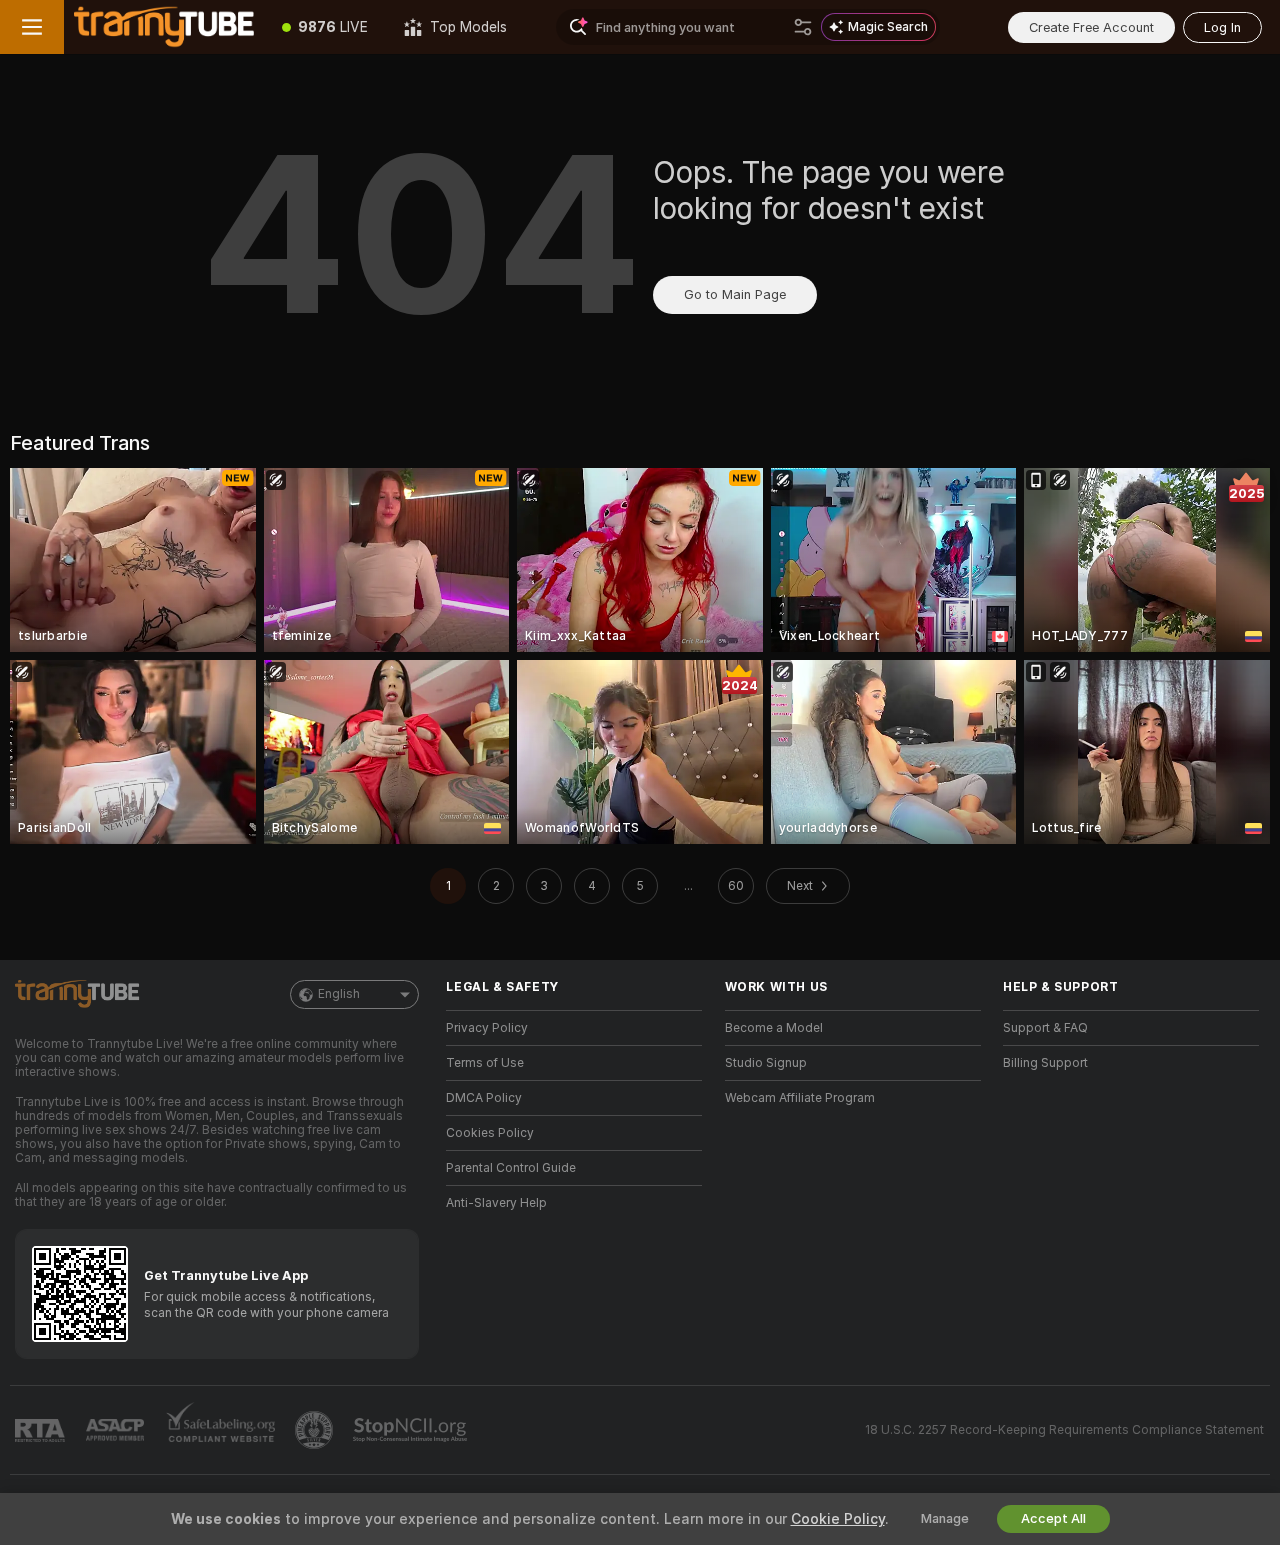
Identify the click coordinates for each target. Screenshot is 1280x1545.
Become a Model (774, 1028)
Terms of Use (485, 1063)
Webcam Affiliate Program (800, 1098)
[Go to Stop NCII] (412, 1430)
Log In (1222, 27)
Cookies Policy (490, 1133)
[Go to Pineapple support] (316, 1430)
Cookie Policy (838, 1519)
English (339, 994)
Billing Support (1045, 1063)
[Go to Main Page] (164, 27)
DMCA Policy (484, 1098)
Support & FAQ (1045, 1028)
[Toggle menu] (32, 27)
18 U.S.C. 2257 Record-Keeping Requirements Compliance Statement (1064, 1430)
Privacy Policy (487, 1028)
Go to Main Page (735, 294)
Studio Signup (766, 1063)
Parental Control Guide (511, 1168)
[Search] (803, 27)
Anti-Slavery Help (496, 1203)
